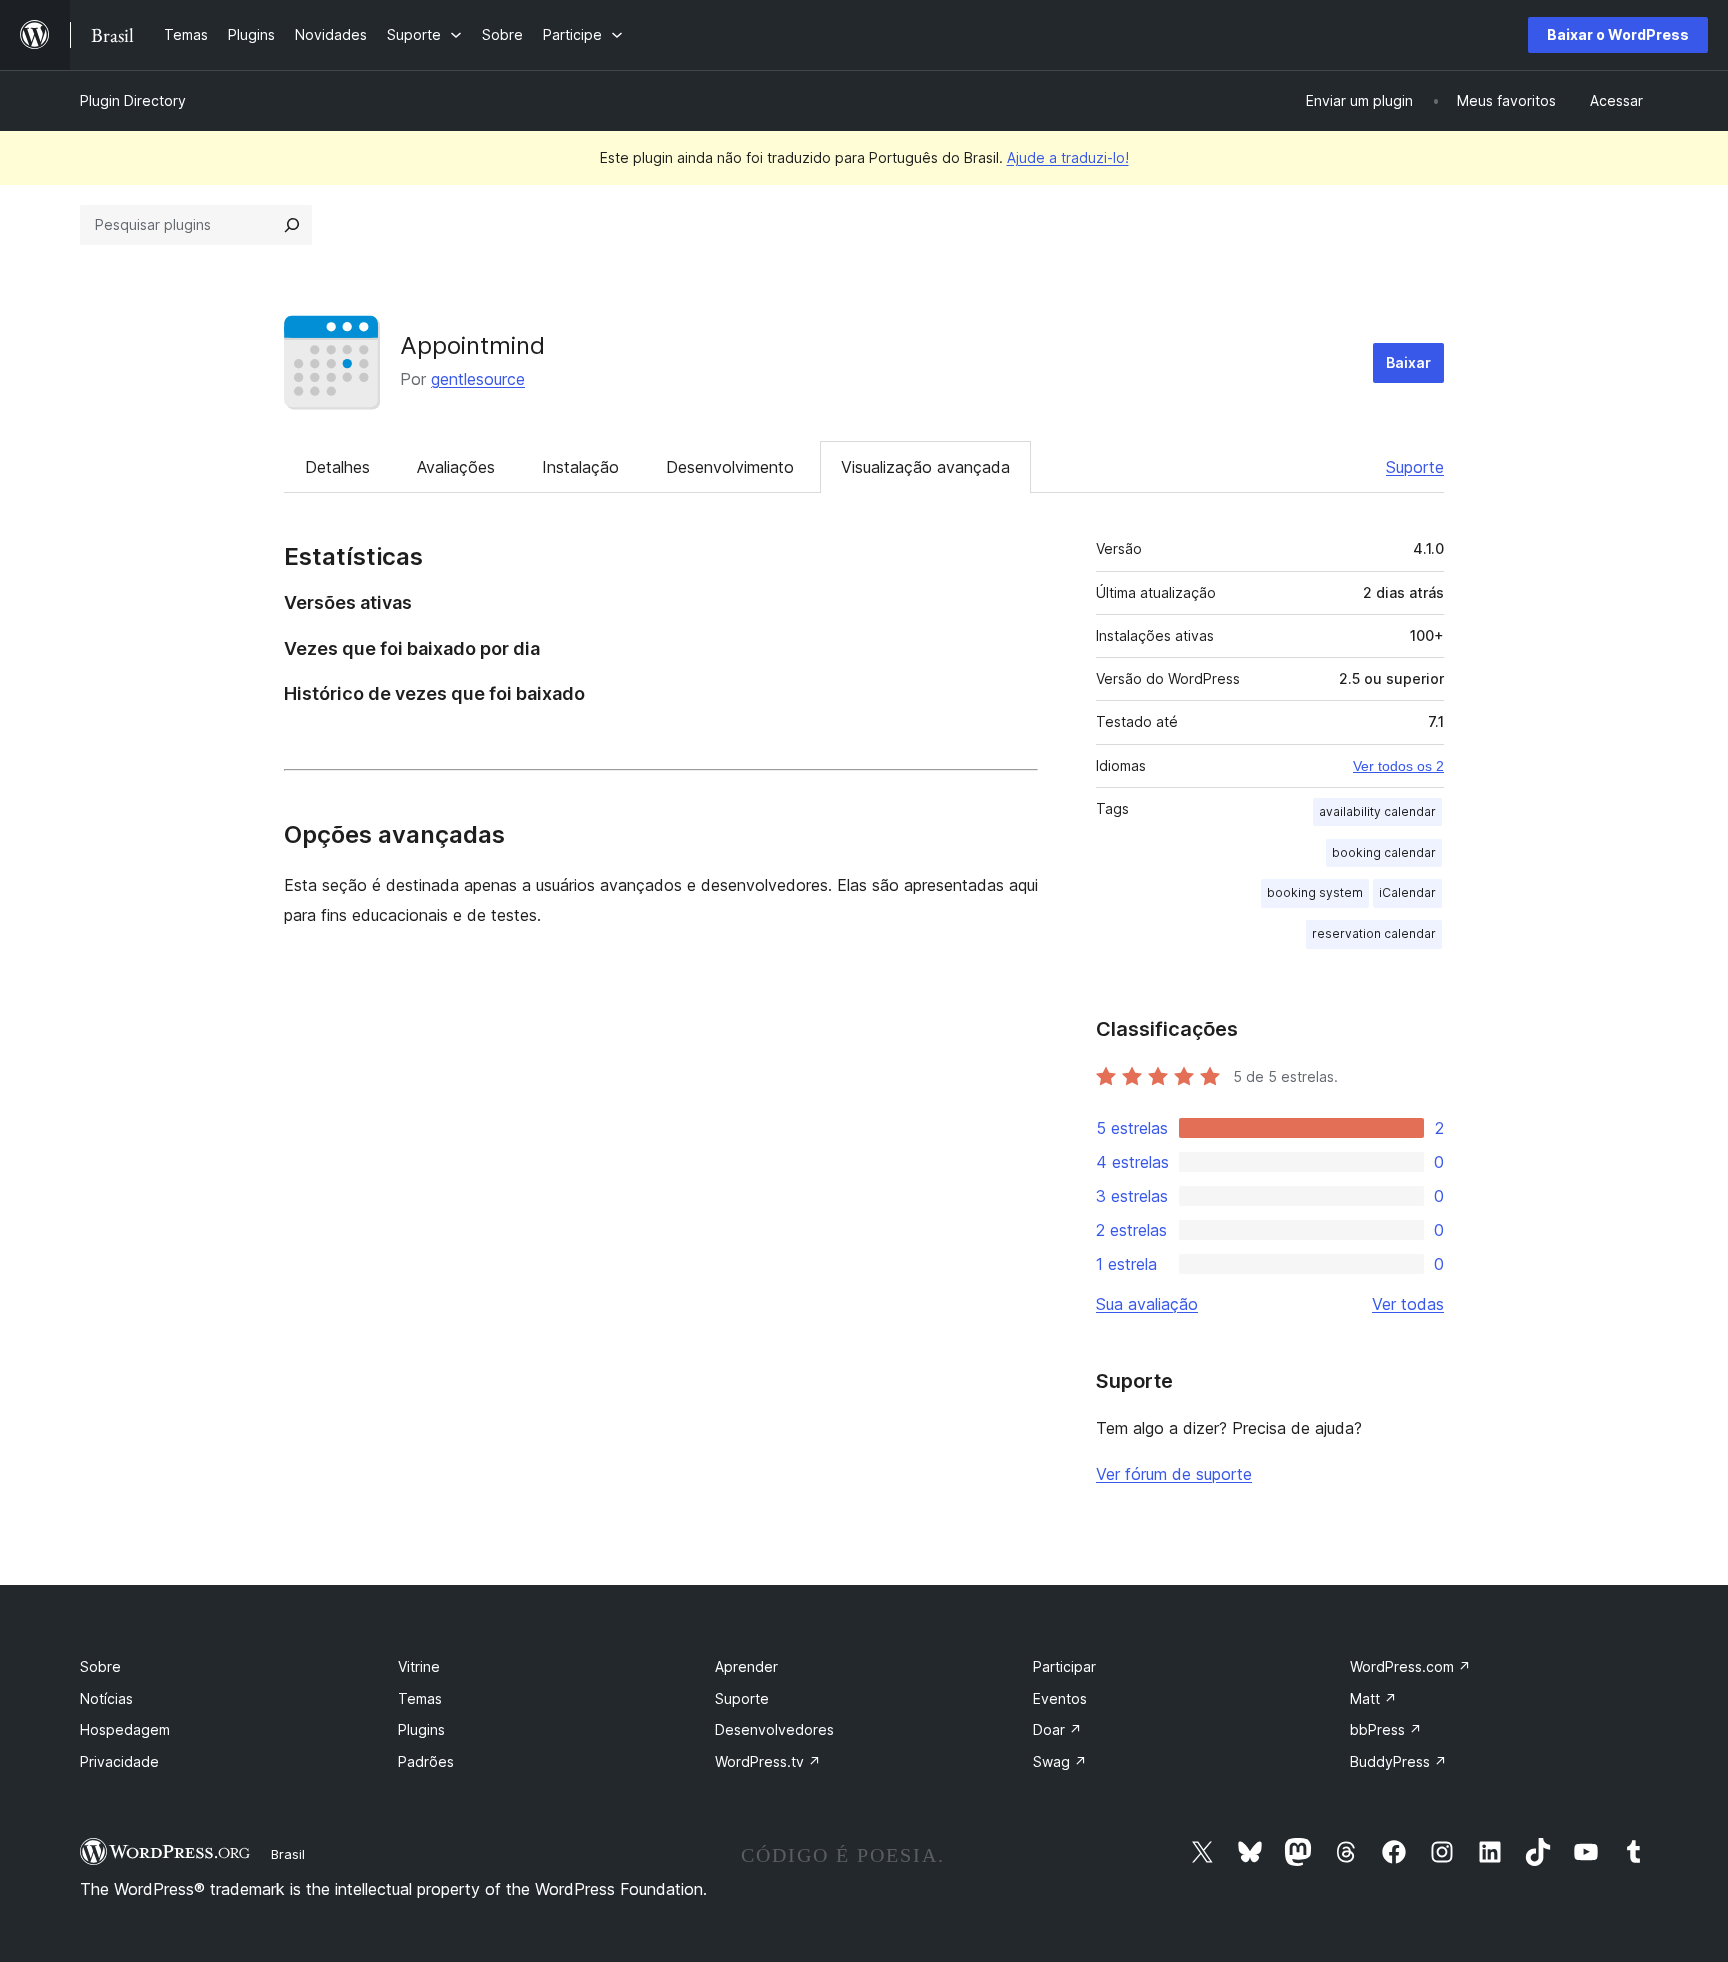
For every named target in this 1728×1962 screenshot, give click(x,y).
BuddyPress (1398, 1761)
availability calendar (1377, 811)
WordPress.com (1410, 1666)
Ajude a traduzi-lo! (1068, 157)
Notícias (106, 1698)
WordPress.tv (768, 1761)
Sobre (100, 1666)
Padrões (426, 1761)
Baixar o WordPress (1618, 34)
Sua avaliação (1147, 1304)
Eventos (1060, 1698)
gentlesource (478, 379)
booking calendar (1384, 852)
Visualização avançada (925, 467)
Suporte (1415, 467)
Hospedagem (125, 1729)
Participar (1064, 1666)
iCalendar (1407, 892)
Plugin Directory (133, 100)
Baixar (1408, 362)
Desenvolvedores (774, 1729)
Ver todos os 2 (1398, 766)
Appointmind (472, 345)
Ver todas (1408, 1304)
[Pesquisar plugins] (292, 225)
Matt (1373, 1698)
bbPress (1386, 1729)
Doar (1057, 1729)
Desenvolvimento (730, 467)
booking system (1315, 892)
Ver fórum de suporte (1174, 1474)
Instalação (580, 467)
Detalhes (337, 467)
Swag (1060, 1761)
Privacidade (119, 1761)
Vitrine (419, 1666)
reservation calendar (1374, 933)
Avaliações (456, 467)
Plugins (421, 1729)
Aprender (746, 1666)
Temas (420, 1698)
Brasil (288, 1854)
